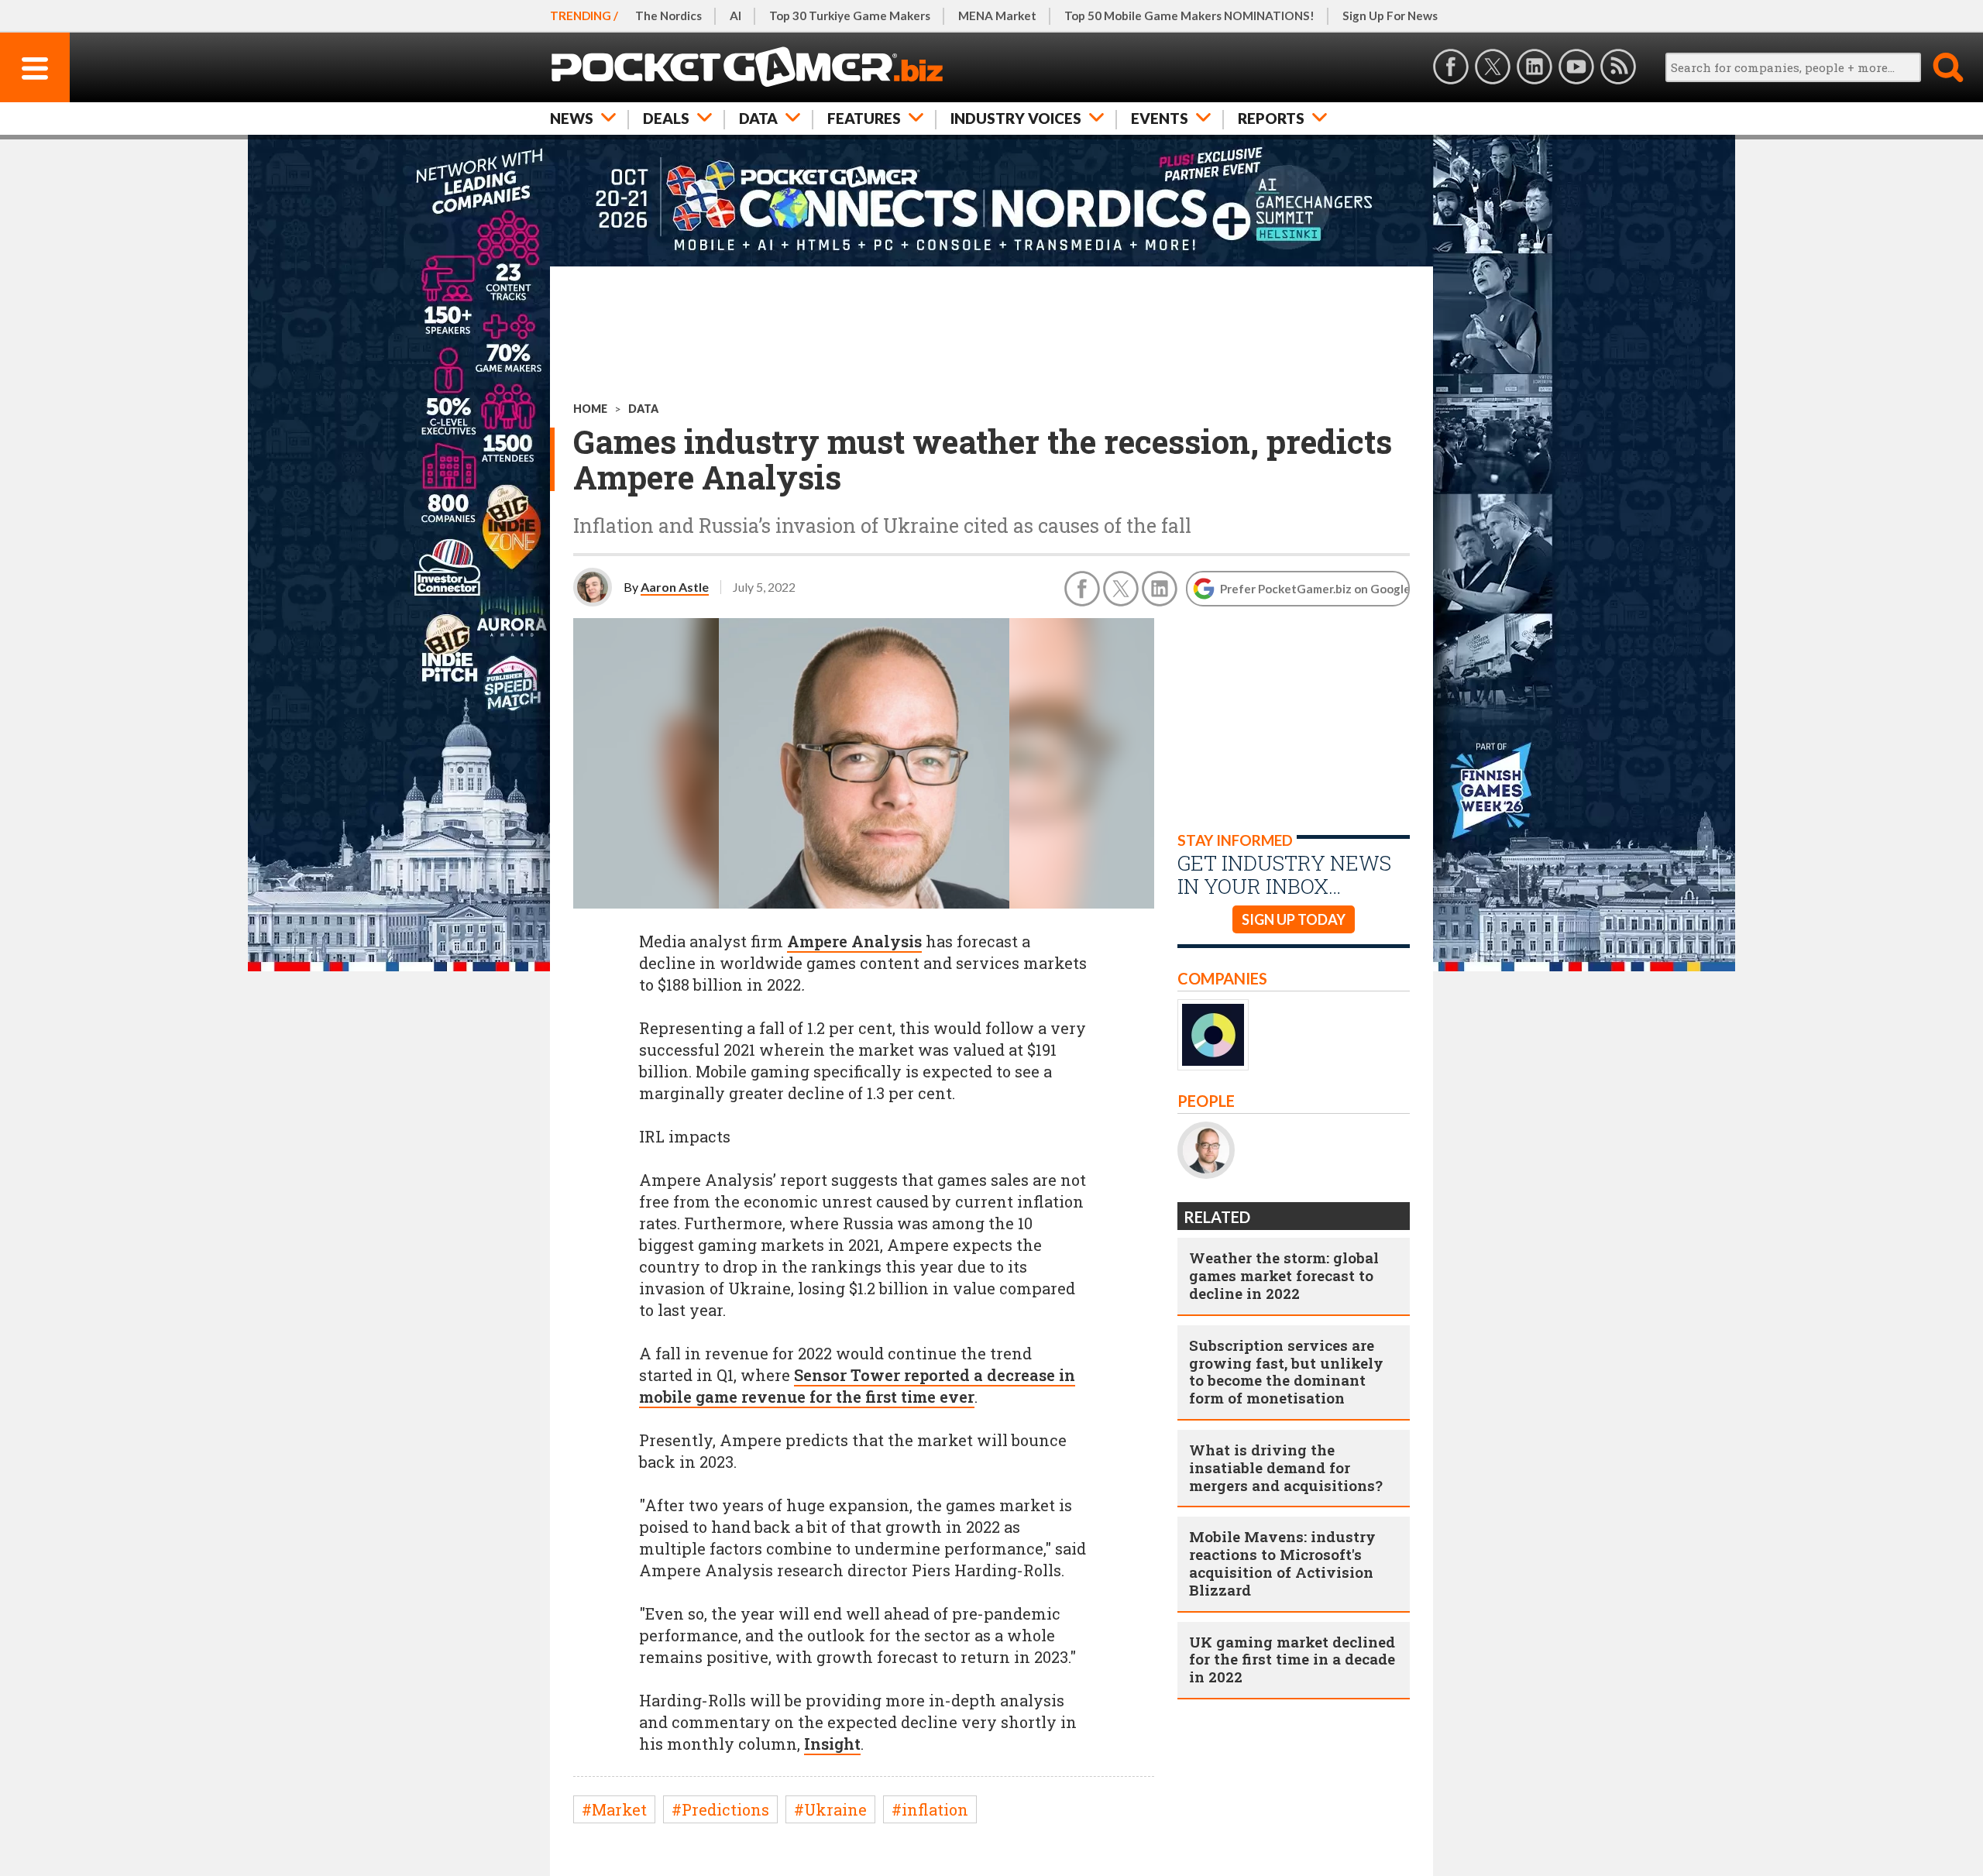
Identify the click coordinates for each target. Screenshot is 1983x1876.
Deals (666, 118)
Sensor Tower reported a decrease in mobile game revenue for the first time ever (857, 1386)
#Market (614, 1809)
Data (758, 118)
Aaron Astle (675, 587)
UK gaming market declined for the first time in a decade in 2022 (1292, 1660)
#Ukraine (830, 1809)
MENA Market (997, 15)
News (572, 118)
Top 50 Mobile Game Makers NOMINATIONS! (1189, 15)
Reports (1271, 118)
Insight (832, 1744)
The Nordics (668, 15)
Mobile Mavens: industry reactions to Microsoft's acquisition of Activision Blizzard (1282, 1563)
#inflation (930, 1809)
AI (735, 15)
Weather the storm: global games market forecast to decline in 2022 (1284, 1275)
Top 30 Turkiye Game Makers (850, 15)
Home (590, 409)
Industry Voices (1016, 118)
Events (1160, 118)
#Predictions (720, 1809)
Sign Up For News (1390, 15)
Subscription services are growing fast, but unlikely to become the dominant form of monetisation (1286, 1371)
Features (864, 118)
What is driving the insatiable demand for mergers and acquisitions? (1286, 1467)
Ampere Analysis (854, 941)
